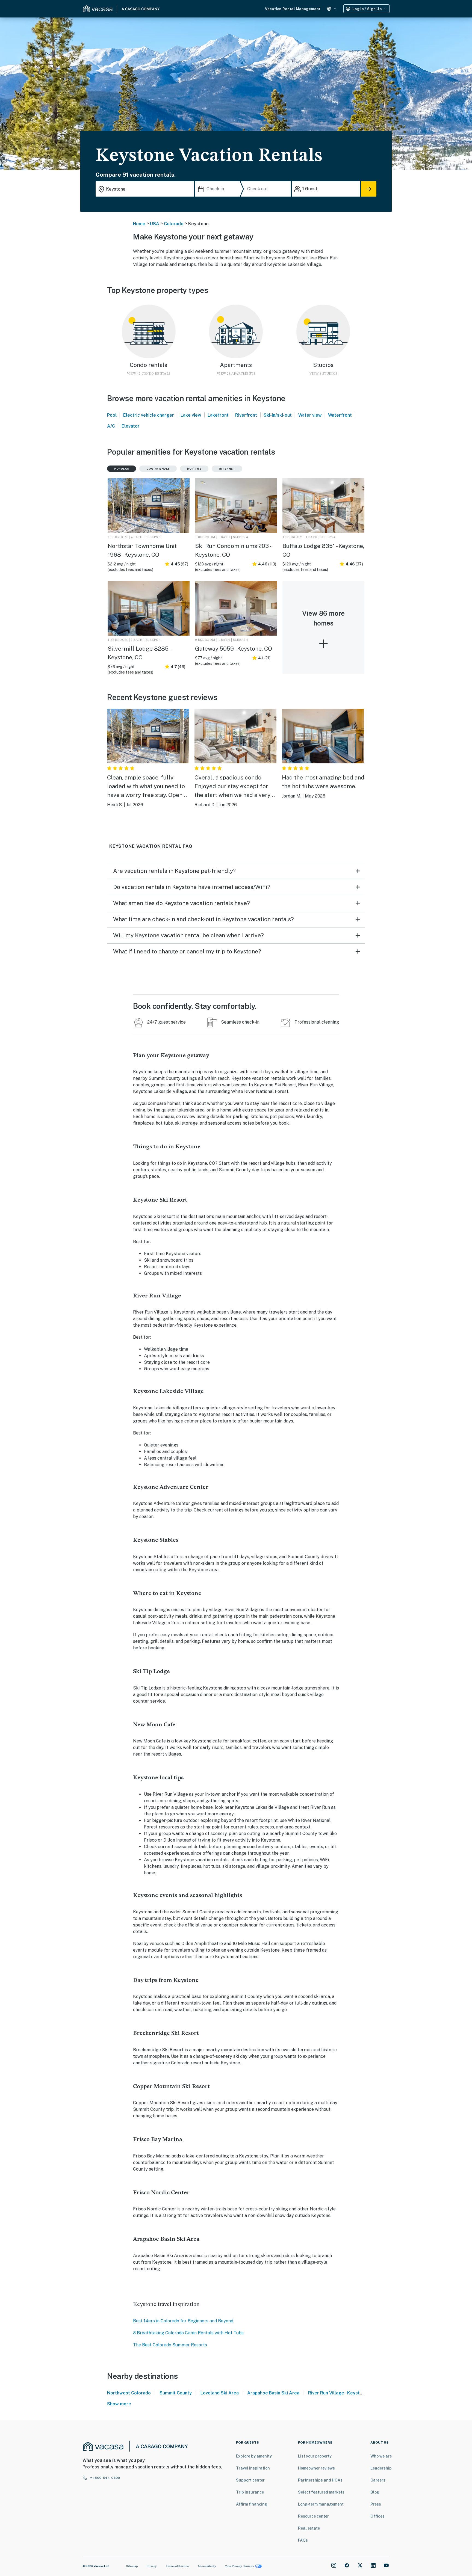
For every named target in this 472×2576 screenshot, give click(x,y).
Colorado (174, 224)
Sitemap (132, 2566)
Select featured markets (321, 2492)
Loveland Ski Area (220, 2393)
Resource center (313, 2516)
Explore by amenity (254, 2456)
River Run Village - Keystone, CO (342, 2393)
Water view (310, 415)
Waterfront (340, 415)
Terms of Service (177, 2566)
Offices (377, 2516)
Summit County (176, 2393)
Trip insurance (250, 2492)
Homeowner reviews (316, 2468)
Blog (375, 2492)
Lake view (191, 415)
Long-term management (321, 2504)
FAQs (303, 2540)
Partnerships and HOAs (320, 2480)
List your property (315, 2456)
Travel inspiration (253, 2468)
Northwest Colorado (129, 2393)
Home (139, 224)
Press (376, 2504)
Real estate (309, 2528)
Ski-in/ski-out (278, 415)
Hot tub (194, 469)
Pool (112, 415)
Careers (378, 2480)
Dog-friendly (158, 469)
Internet (227, 469)
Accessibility (207, 2566)
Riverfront (246, 415)
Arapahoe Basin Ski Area (273, 2393)
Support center (250, 2480)
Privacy (152, 2566)
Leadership (381, 2468)
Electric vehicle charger (149, 415)
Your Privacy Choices (240, 2566)
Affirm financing (252, 2504)
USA (155, 224)
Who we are (381, 2456)
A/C (111, 426)
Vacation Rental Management (293, 9)
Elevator (131, 426)
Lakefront (218, 415)
